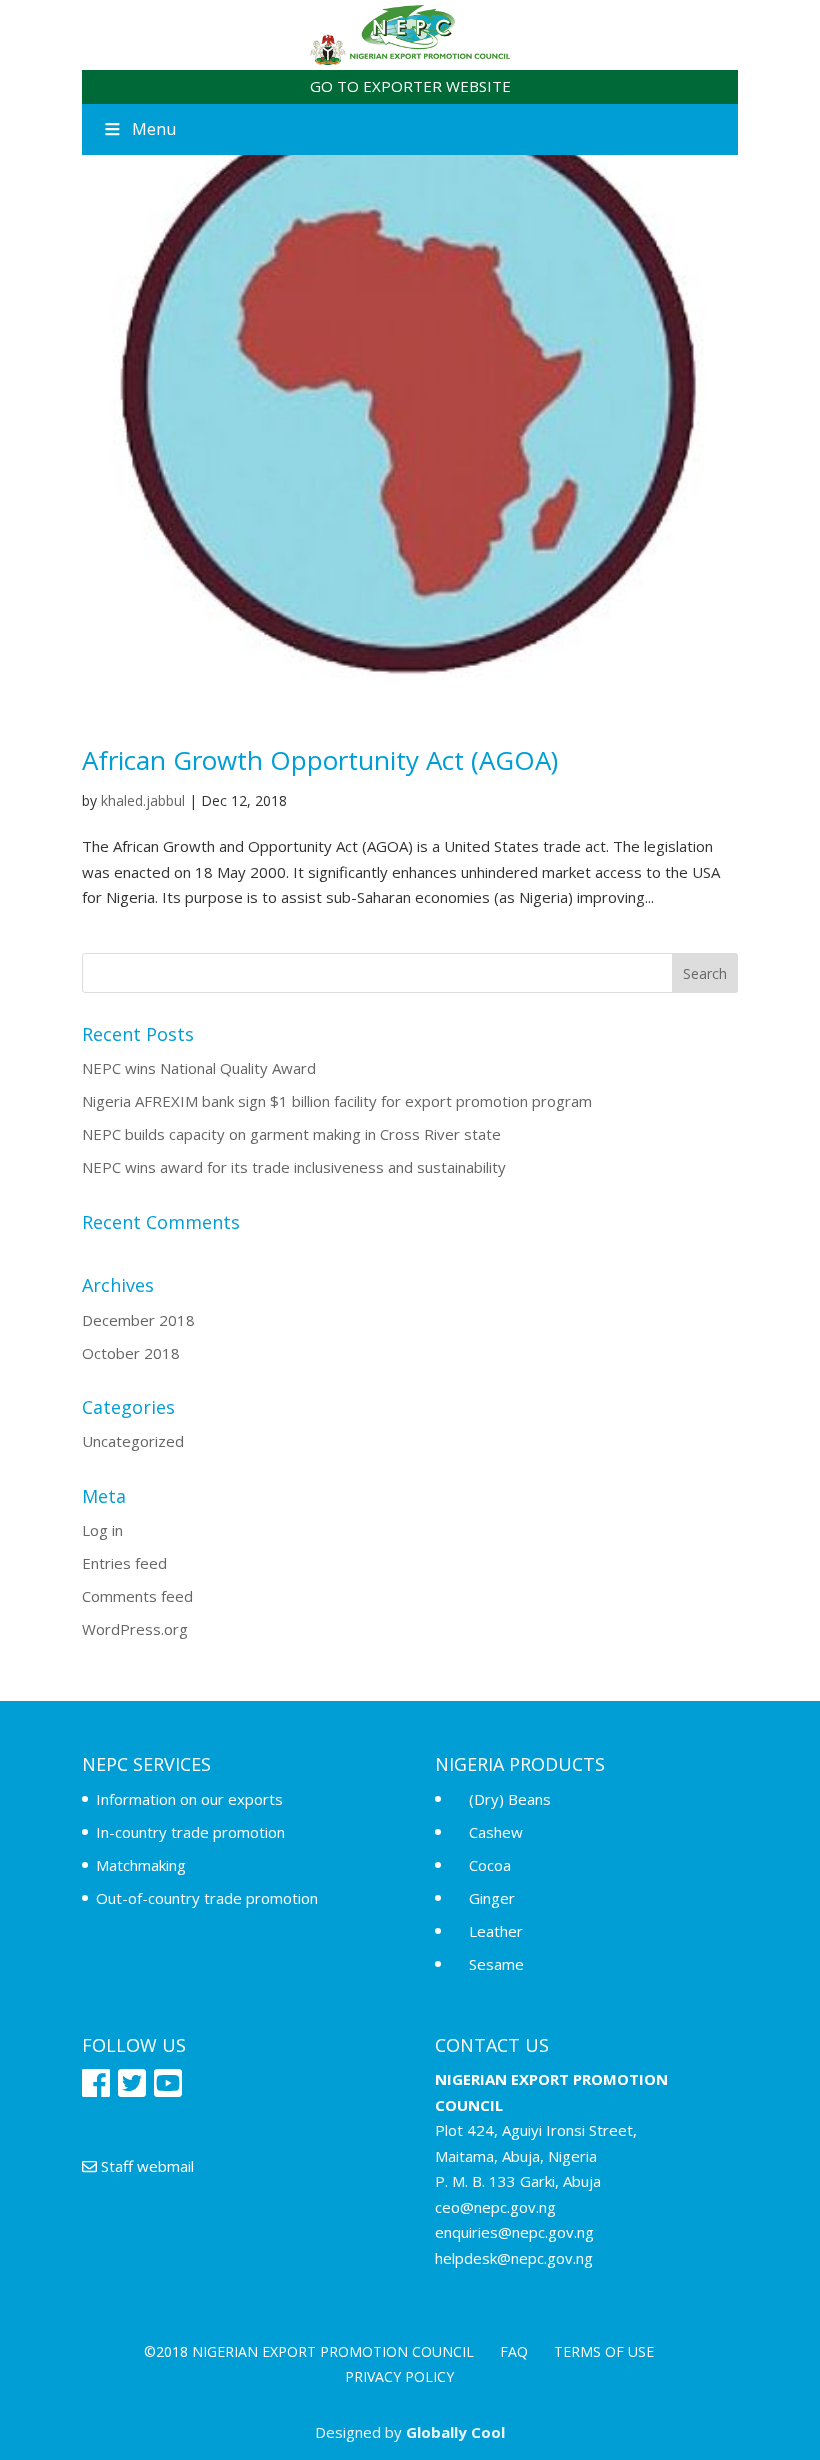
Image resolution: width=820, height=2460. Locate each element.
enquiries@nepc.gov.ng (514, 2232)
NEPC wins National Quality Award (199, 1068)
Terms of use (604, 2351)
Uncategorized (133, 1441)
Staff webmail (145, 2166)
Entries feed (124, 1563)
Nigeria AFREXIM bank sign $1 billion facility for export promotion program (337, 1101)
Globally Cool (455, 2432)
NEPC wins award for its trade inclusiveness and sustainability (294, 1167)
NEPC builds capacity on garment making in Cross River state (291, 1134)
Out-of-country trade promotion (207, 1898)
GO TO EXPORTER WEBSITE (410, 86)
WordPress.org (135, 1629)
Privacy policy (399, 2376)
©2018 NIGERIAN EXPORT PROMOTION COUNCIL (309, 2351)
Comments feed (137, 1596)
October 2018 (131, 1353)
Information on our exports (189, 1799)
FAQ (514, 2351)
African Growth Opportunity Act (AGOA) (320, 760)
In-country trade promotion (190, 1832)
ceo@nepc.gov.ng (495, 2207)
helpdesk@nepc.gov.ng (514, 2258)
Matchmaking (141, 1865)
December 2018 (138, 1320)
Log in (102, 1530)
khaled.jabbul (143, 800)
